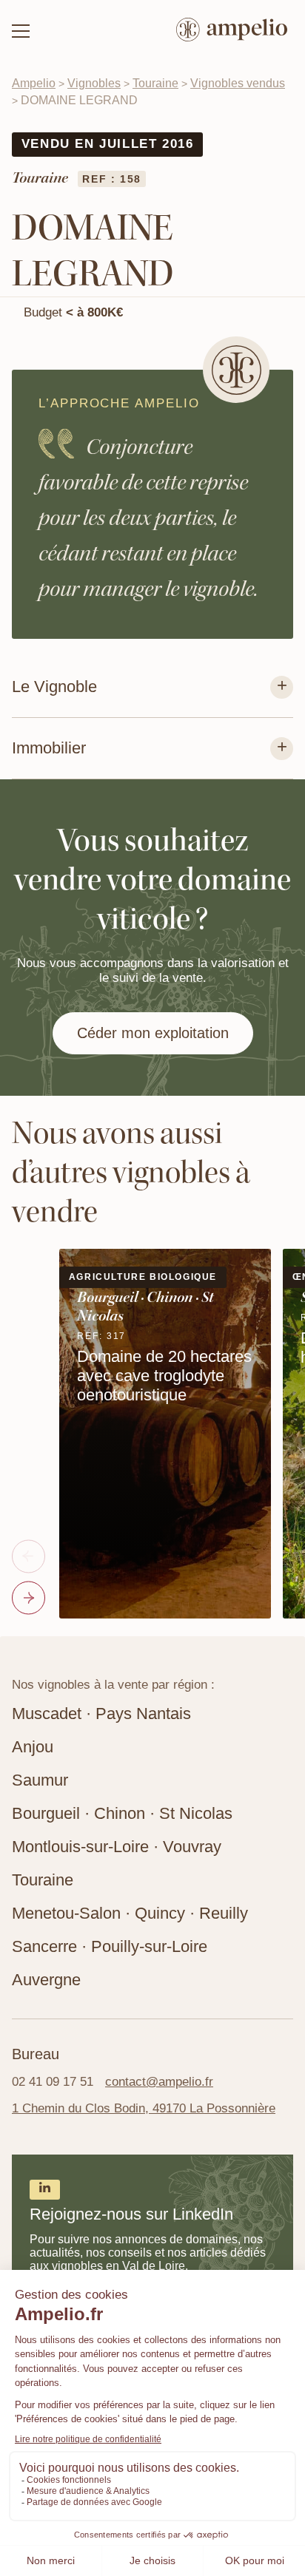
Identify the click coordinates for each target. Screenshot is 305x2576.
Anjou (33, 1747)
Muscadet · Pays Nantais (101, 1714)
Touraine (155, 83)
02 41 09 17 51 (53, 2082)
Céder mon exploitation (153, 1033)
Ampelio (34, 83)
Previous (29, 1557)
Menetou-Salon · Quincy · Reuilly (130, 1913)
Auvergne (46, 1980)
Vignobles (94, 83)
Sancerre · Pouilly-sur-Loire (110, 1946)
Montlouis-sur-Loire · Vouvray (117, 1847)
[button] (21, 31)
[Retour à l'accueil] (232, 31)
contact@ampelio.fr (159, 2082)
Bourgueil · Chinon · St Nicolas (122, 1813)
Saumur (40, 1780)
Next (29, 1598)
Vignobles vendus (238, 83)
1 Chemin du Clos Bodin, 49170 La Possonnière (144, 2108)
